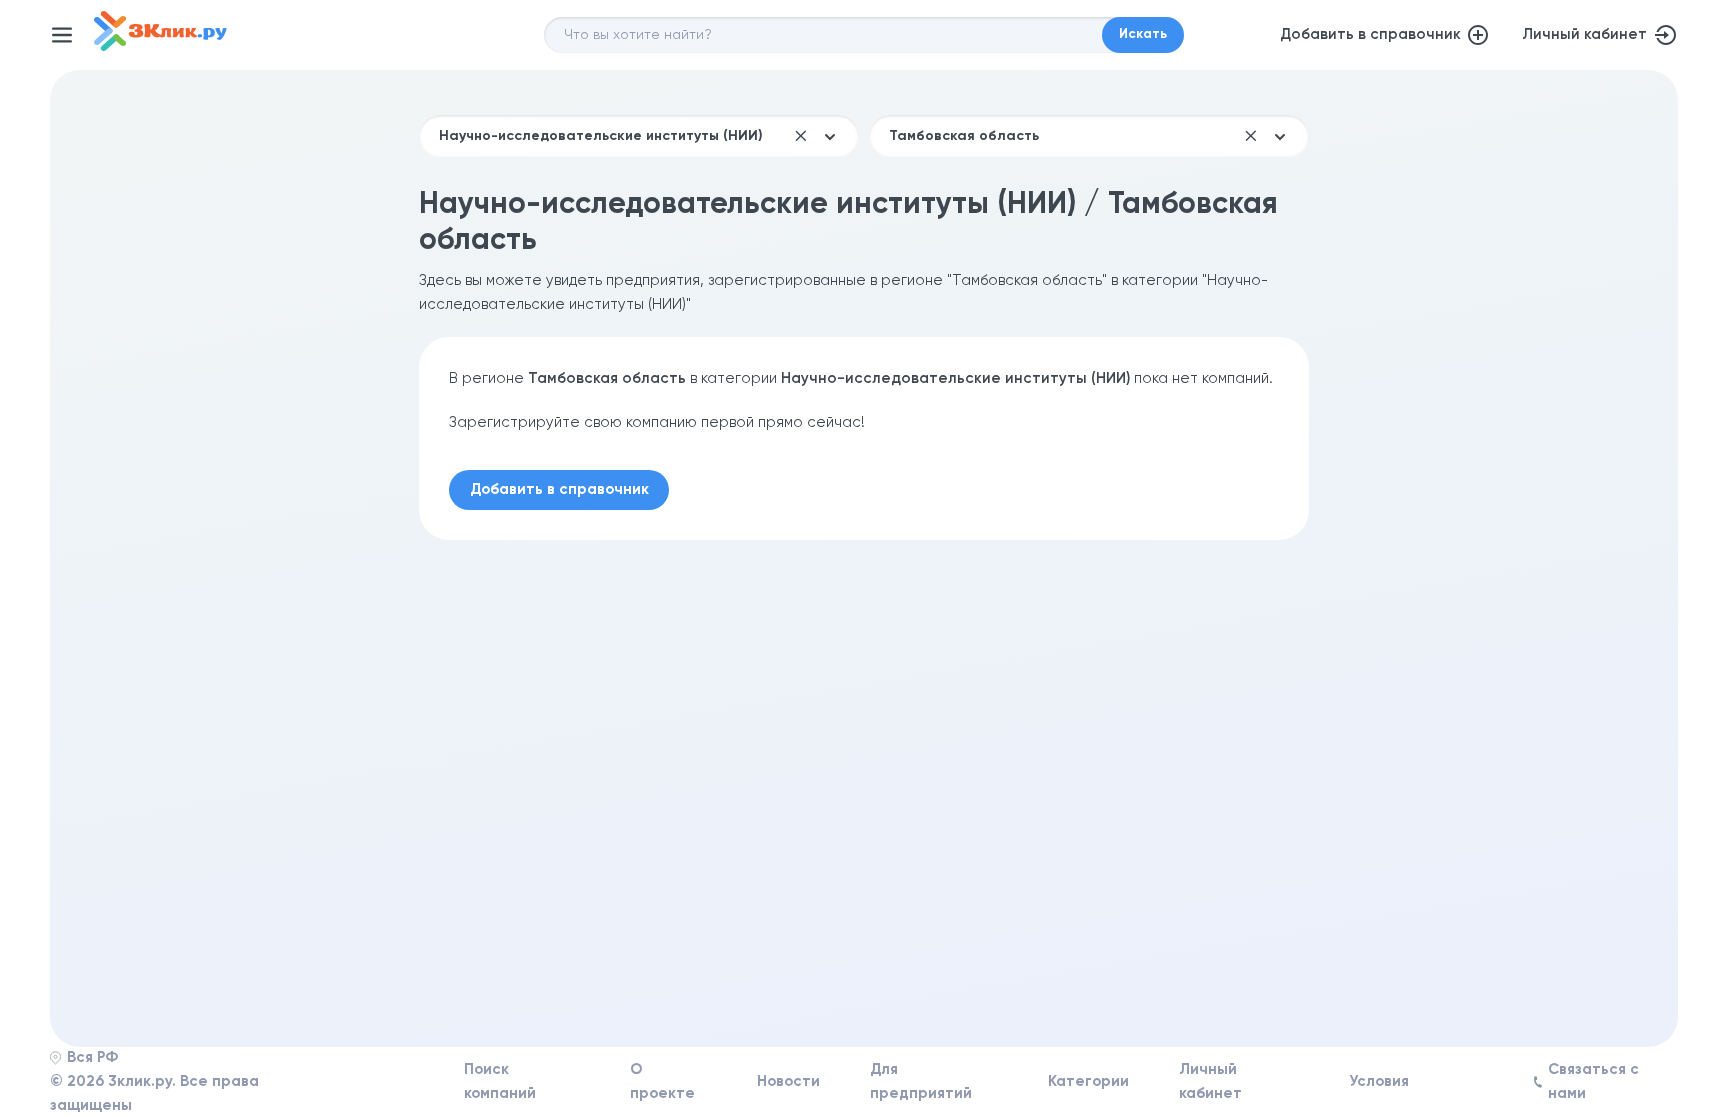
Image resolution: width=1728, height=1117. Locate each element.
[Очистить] (801, 136)
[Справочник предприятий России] (160, 46)
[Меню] (62, 35)
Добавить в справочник (1370, 34)
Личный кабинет (1584, 34)
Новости (788, 1081)
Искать (1143, 34)
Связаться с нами (1593, 1081)
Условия (1379, 1081)
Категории (1088, 1081)
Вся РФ (92, 1057)
